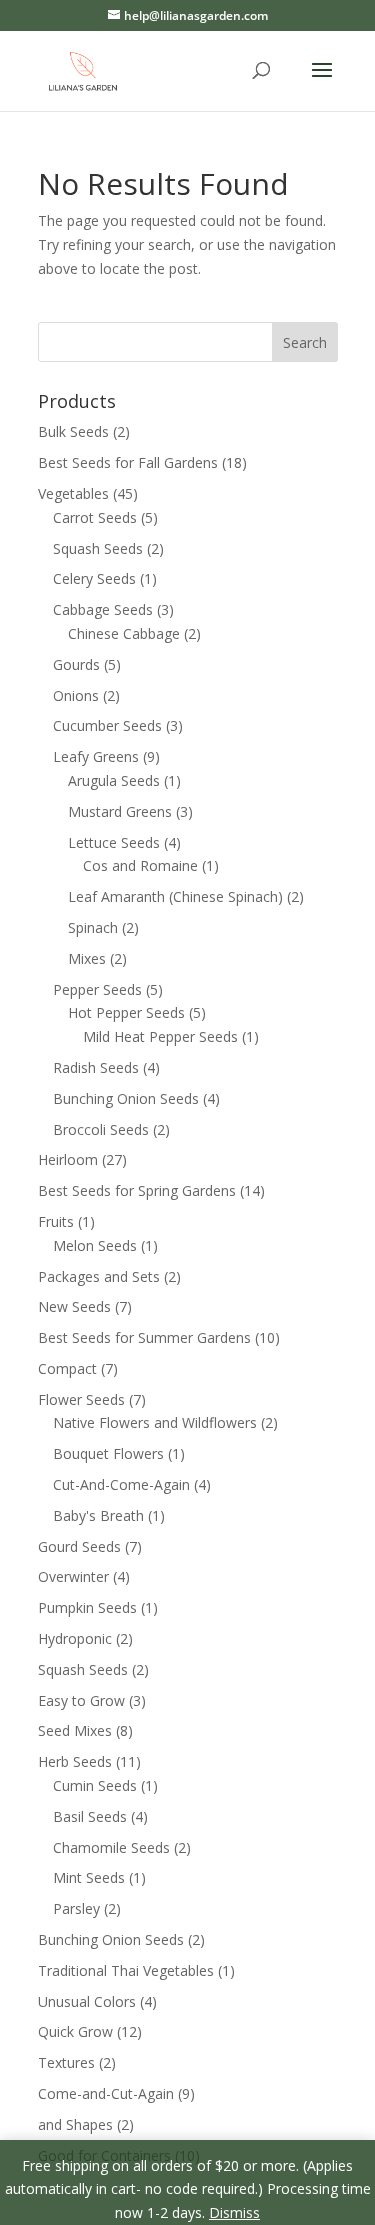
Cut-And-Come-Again (121, 1484)
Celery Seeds (94, 578)
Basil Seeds (90, 1816)
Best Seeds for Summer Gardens (144, 1337)
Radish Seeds (96, 1067)
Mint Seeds (89, 1877)
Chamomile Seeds (111, 1847)
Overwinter (73, 1576)
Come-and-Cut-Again (106, 2093)
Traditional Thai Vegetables (126, 1970)
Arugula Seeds (114, 780)
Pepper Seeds (97, 989)
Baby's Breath (98, 1515)
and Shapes (75, 2124)
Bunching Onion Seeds (126, 1098)
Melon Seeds (95, 1245)
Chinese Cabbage (124, 633)
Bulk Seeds (73, 431)
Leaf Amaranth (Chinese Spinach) (175, 896)
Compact (67, 1368)
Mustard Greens (120, 811)
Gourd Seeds (79, 1546)
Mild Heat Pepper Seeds (160, 1036)
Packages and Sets (99, 1276)
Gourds (76, 664)
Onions (76, 695)
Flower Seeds (81, 1399)
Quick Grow (75, 2031)
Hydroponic (75, 1638)
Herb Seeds (75, 1761)
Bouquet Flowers (108, 1453)
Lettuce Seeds (114, 842)
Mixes (87, 958)
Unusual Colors (87, 2001)
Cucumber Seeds (107, 725)
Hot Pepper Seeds (126, 1012)
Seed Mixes (75, 1730)
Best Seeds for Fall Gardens (128, 462)
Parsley (76, 1908)
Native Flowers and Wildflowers (155, 1422)
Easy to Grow (81, 1700)
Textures (66, 2062)
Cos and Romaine (140, 865)
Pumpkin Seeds (87, 1607)
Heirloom (68, 1159)
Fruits (56, 1221)
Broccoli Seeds (101, 1129)
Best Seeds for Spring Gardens (137, 1190)
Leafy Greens (96, 756)
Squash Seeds (98, 548)
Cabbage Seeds (103, 609)
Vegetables (73, 493)
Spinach (93, 927)
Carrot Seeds (95, 517)
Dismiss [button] (234, 2212)
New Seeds (74, 1306)
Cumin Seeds (95, 1785)
